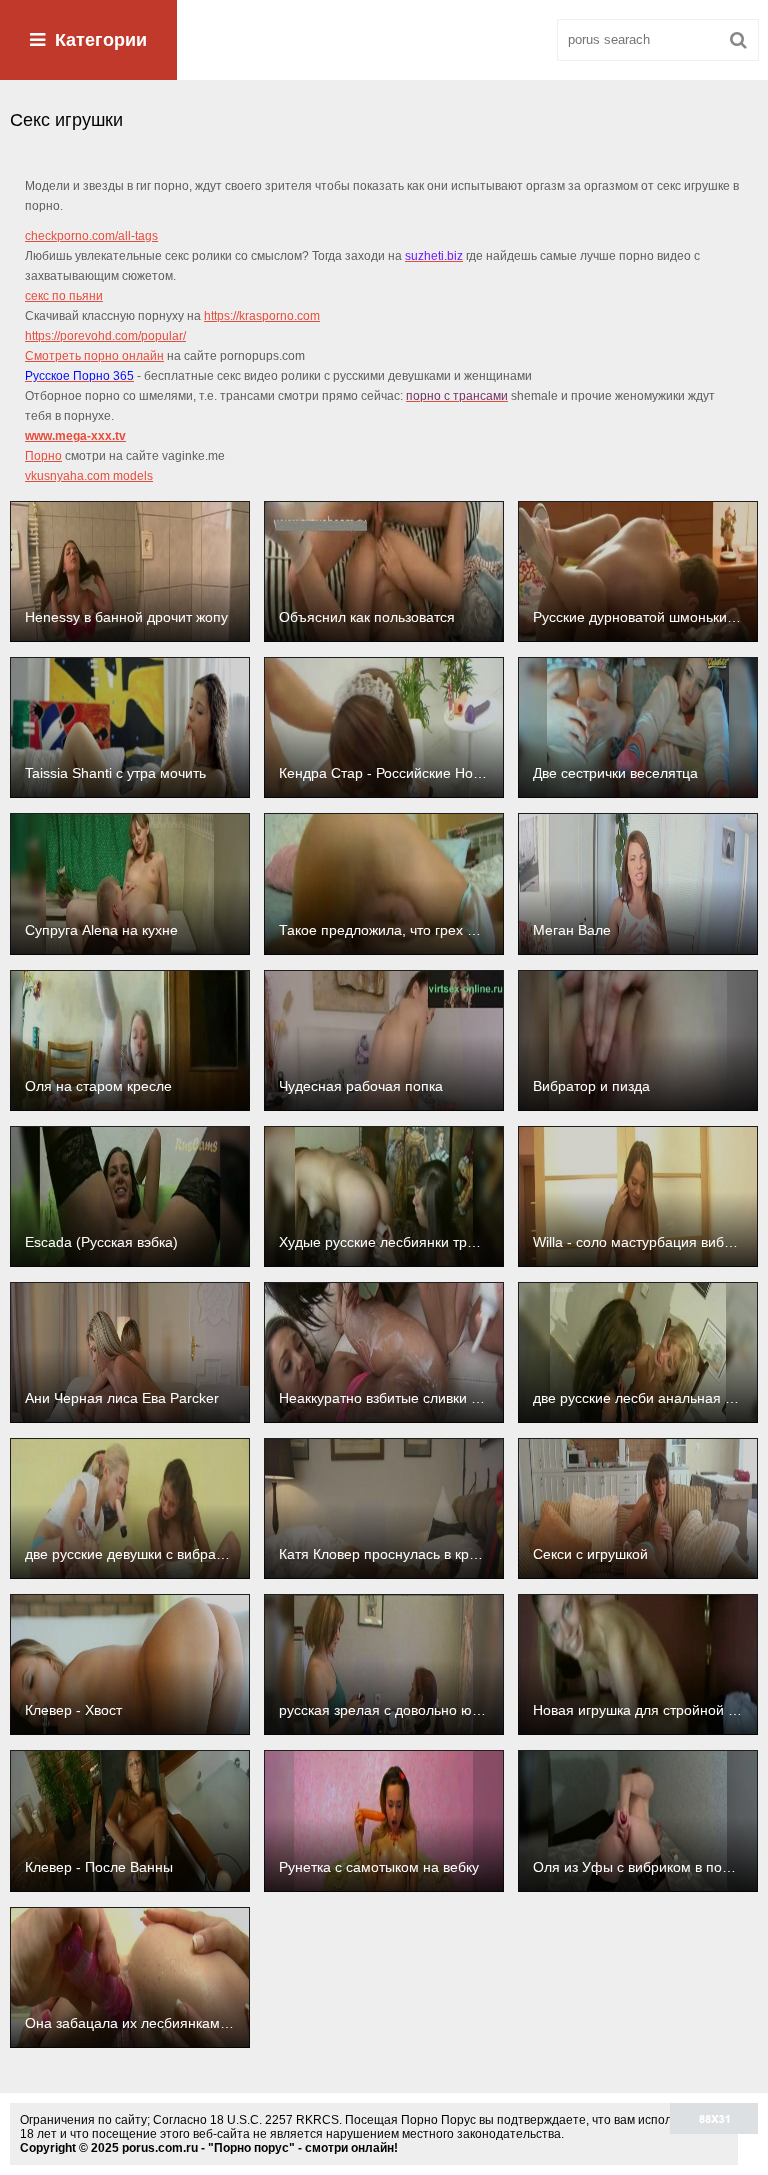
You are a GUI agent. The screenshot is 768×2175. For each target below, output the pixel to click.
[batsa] (384, 40)
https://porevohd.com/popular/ (105, 336)
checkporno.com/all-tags (91, 236)
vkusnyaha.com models (89, 476)
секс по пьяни (64, 296)
